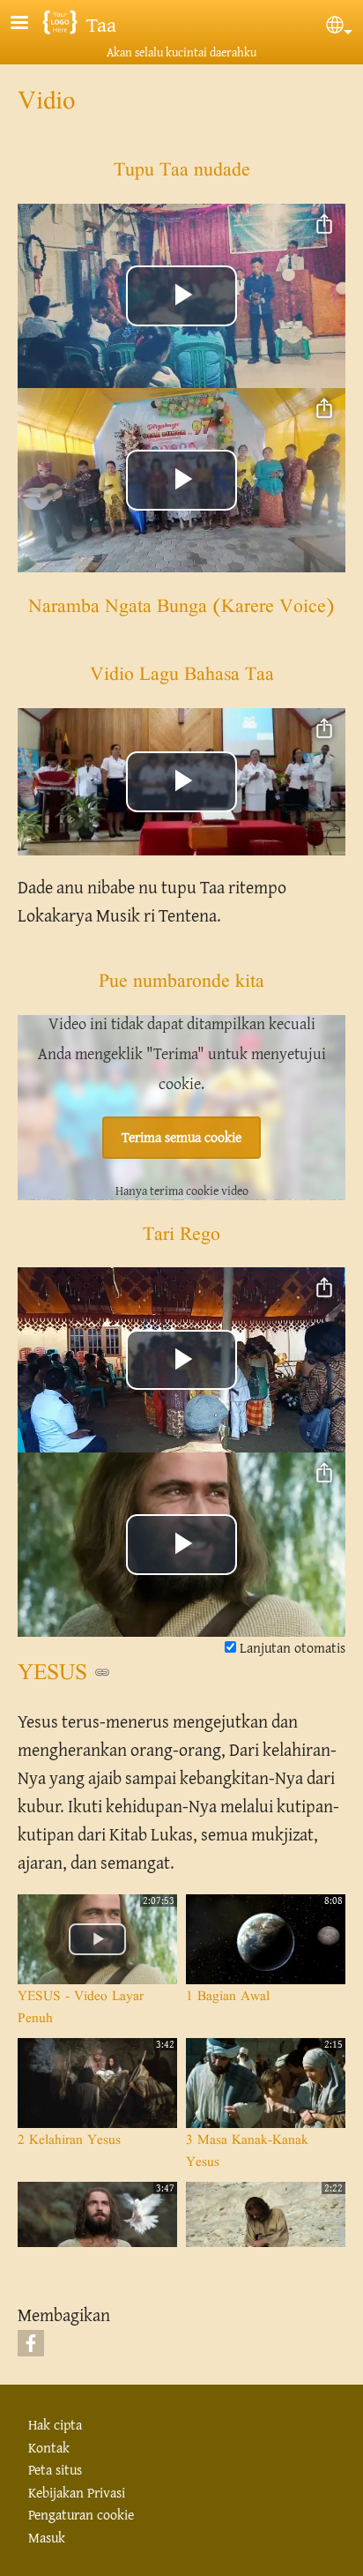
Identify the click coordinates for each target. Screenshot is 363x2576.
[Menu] (30, 24)
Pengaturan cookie (81, 2515)
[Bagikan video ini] (324, 225)
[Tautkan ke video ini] (102, 1672)
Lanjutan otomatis (291, 1648)
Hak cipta (55, 2425)
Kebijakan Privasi (77, 2493)
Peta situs (55, 2470)
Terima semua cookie (181, 1137)
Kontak (49, 2448)
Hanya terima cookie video (182, 1191)
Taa (101, 24)
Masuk (47, 2538)
